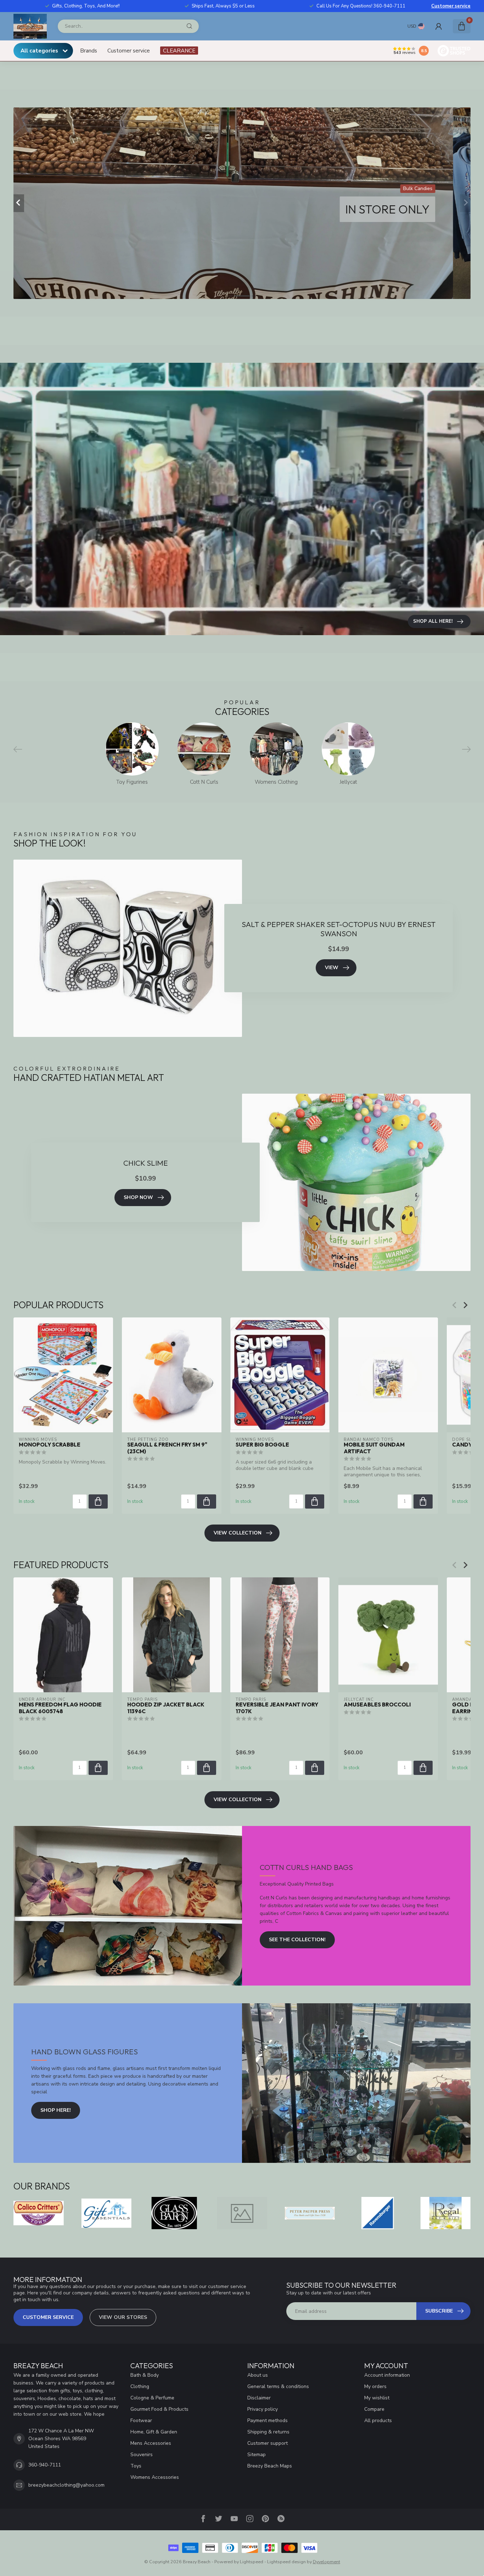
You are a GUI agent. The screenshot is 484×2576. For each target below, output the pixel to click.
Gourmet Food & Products (159, 2409)
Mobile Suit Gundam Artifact (374, 1448)
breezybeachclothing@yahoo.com (66, 2485)
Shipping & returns (268, 2432)
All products (378, 2420)
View (332, 968)
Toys (136, 2466)
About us (258, 2375)
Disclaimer (259, 2398)
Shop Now (138, 1197)
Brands (89, 51)
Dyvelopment (327, 2562)
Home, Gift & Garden (154, 2432)
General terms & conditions (278, 2386)
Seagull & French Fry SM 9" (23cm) (167, 1448)
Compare (374, 2409)
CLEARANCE (179, 51)
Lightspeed (252, 2562)
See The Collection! (297, 1940)
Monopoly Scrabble (50, 1445)
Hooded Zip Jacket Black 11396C (166, 1708)
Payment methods (268, 2420)
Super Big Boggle (262, 1445)
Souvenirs (142, 2455)
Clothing (140, 2386)
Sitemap (257, 2455)
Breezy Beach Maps (270, 2466)
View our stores (123, 2317)
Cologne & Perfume (152, 2398)
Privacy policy (263, 2409)
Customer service (451, 6)
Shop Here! (56, 2110)
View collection (238, 1533)
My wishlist (377, 2398)
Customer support (268, 2443)
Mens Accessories (151, 2443)
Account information (387, 2375)
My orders (375, 2386)
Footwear (141, 2420)
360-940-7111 (45, 2465)
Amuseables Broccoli (377, 1705)
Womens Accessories (155, 2477)
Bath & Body (145, 2375)
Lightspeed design (286, 2562)
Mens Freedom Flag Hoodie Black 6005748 (60, 1708)
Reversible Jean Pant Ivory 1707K (277, 1708)
